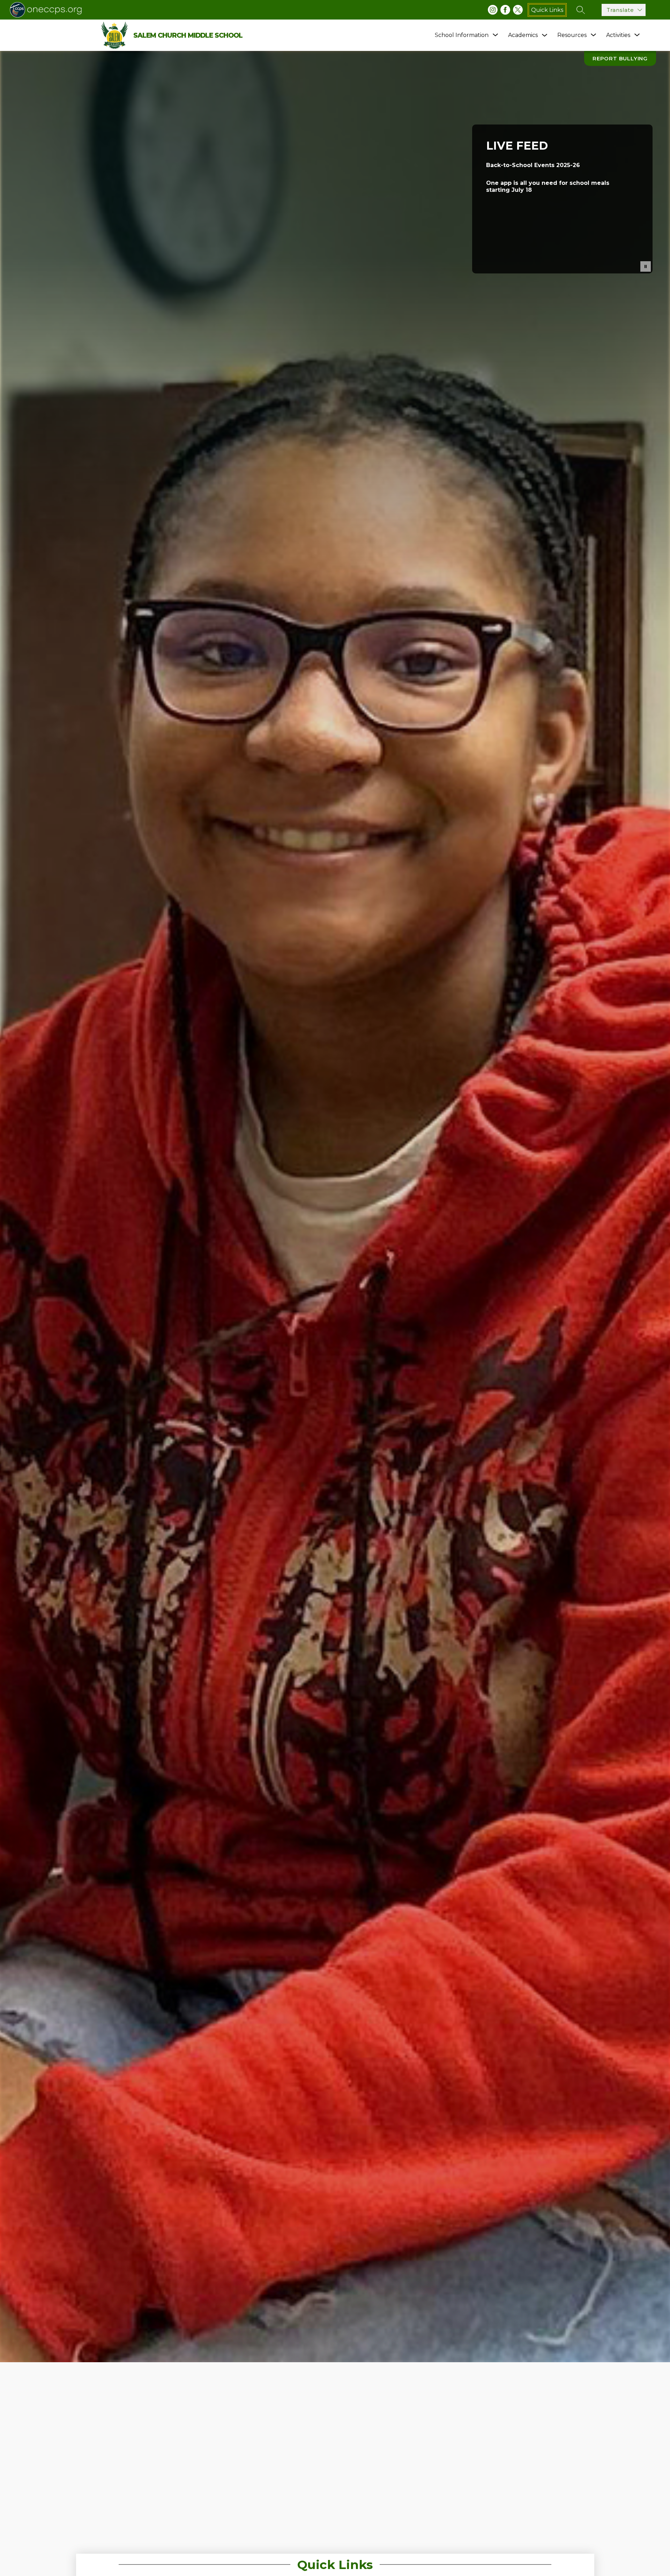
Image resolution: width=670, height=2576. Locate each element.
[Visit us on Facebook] (505, 10)
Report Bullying (620, 58)
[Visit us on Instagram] (493, 10)
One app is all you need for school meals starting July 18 (548, 187)
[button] (646, 266)
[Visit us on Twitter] (518, 10)
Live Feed (517, 146)
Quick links (547, 10)
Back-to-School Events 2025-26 (533, 165)
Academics (523, 35)
